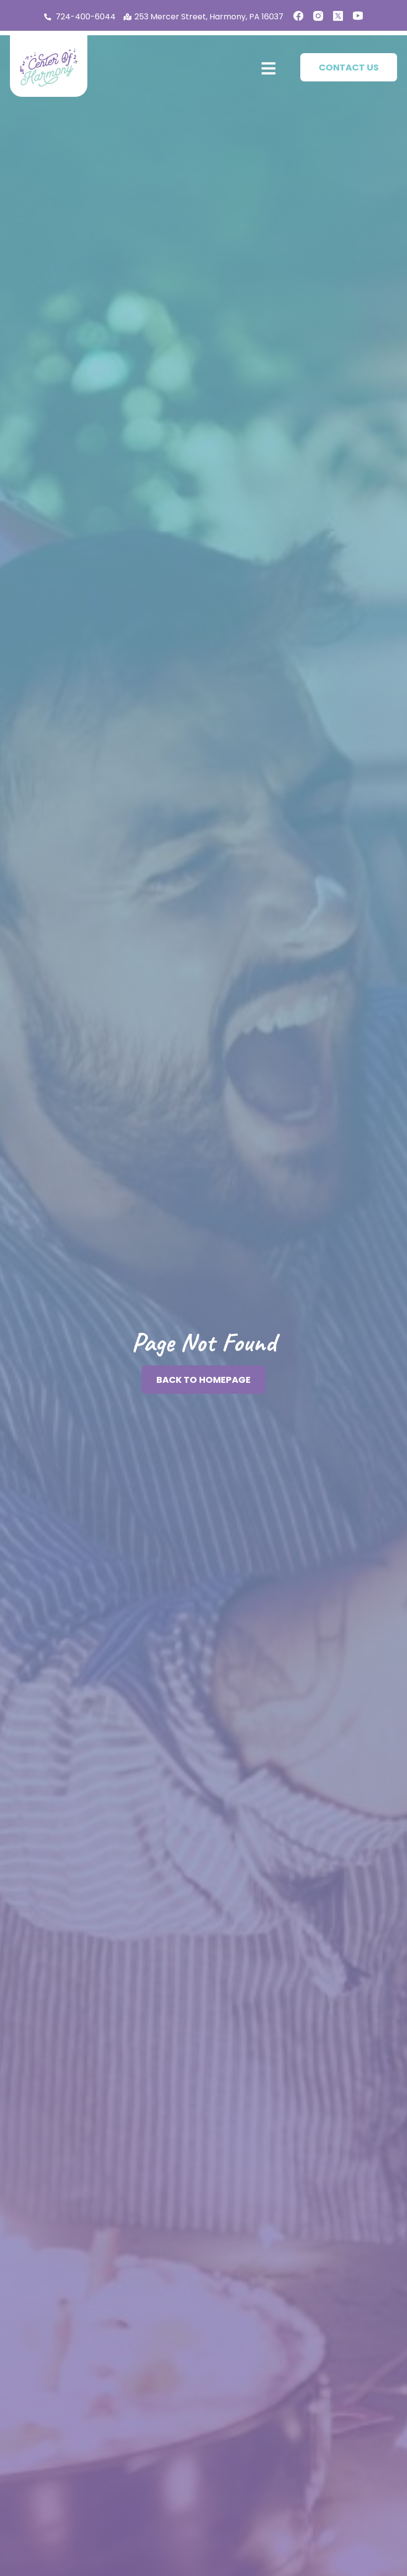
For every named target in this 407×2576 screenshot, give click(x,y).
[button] (267, 69)
